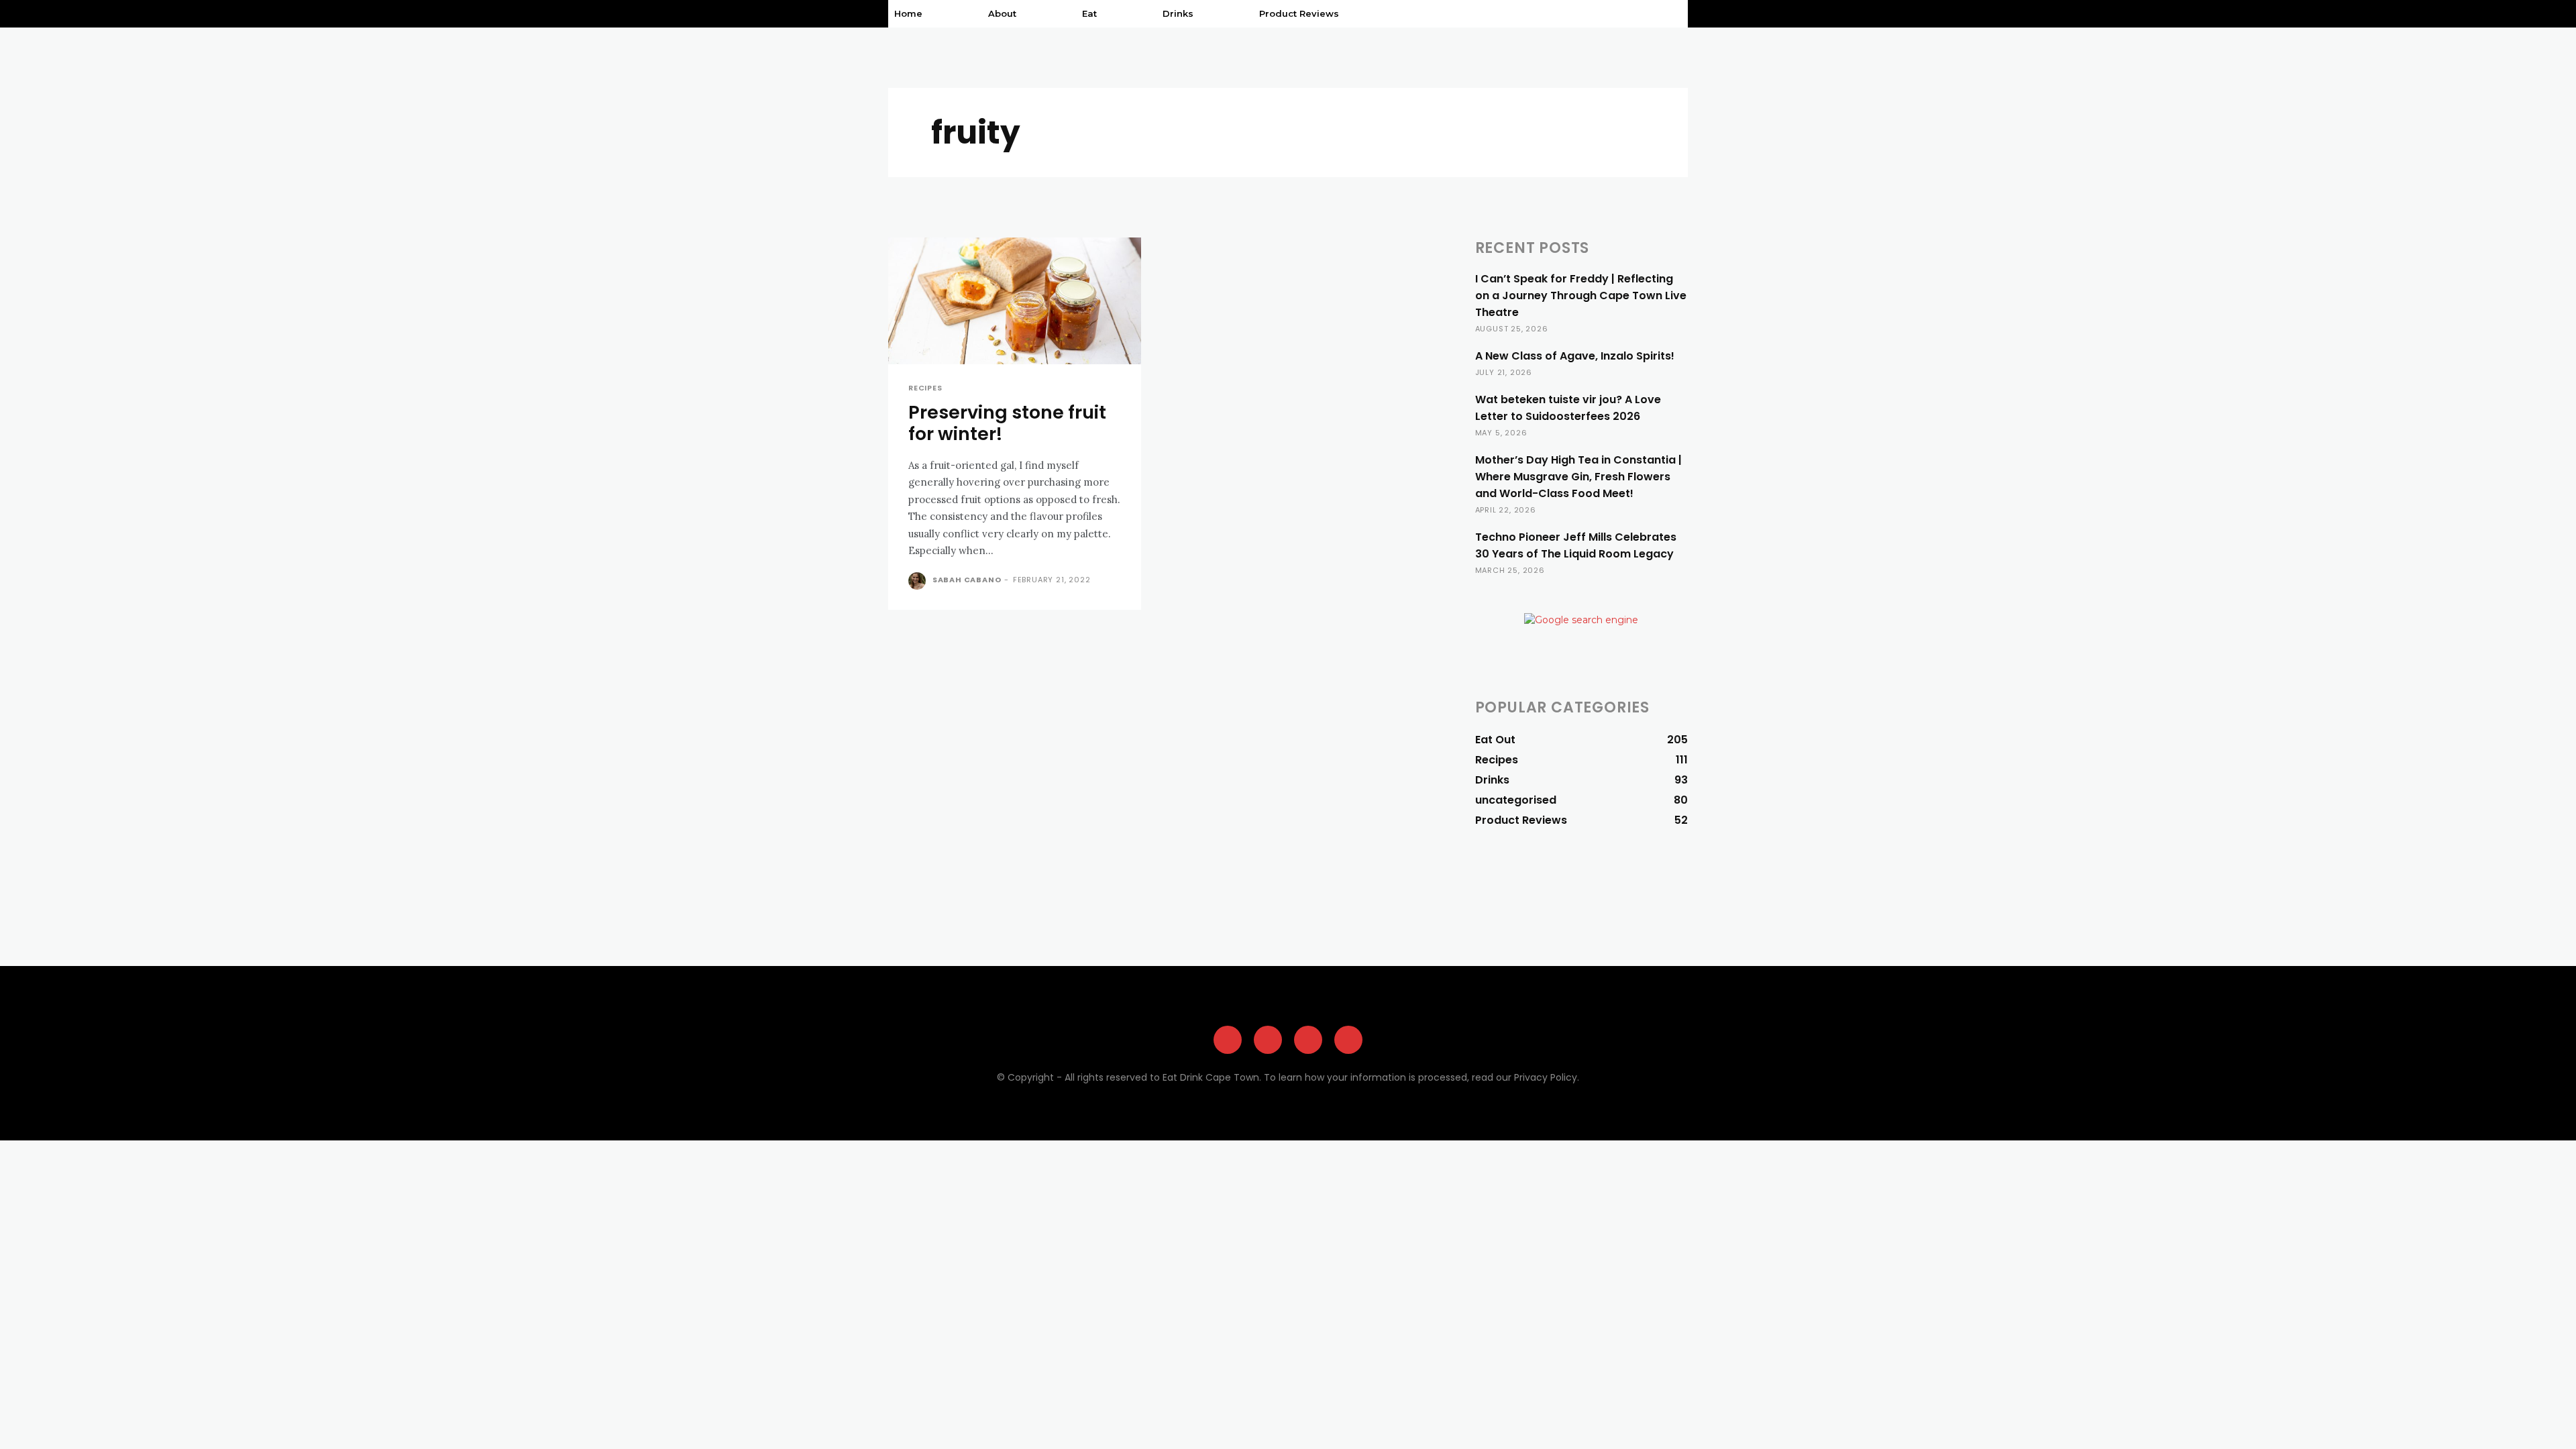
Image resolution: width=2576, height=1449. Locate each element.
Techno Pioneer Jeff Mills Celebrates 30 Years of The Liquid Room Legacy (1576, 545)
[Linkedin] (1348, 1040)
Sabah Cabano (967, 580)
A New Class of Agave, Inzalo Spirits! (1575, 356)
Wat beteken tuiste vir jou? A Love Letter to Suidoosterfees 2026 (1568, 408)
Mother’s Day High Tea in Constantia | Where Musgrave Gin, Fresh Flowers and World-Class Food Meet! (1578, 477)
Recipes (925, 388)
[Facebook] (1228, 1040)
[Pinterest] (1308, 1040)
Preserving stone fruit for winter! (1007, 423)
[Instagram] (1268, 1040)
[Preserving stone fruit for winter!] (1015, 301)
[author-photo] (919, 581)
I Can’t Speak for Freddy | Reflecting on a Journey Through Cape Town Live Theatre (1581, 296)
